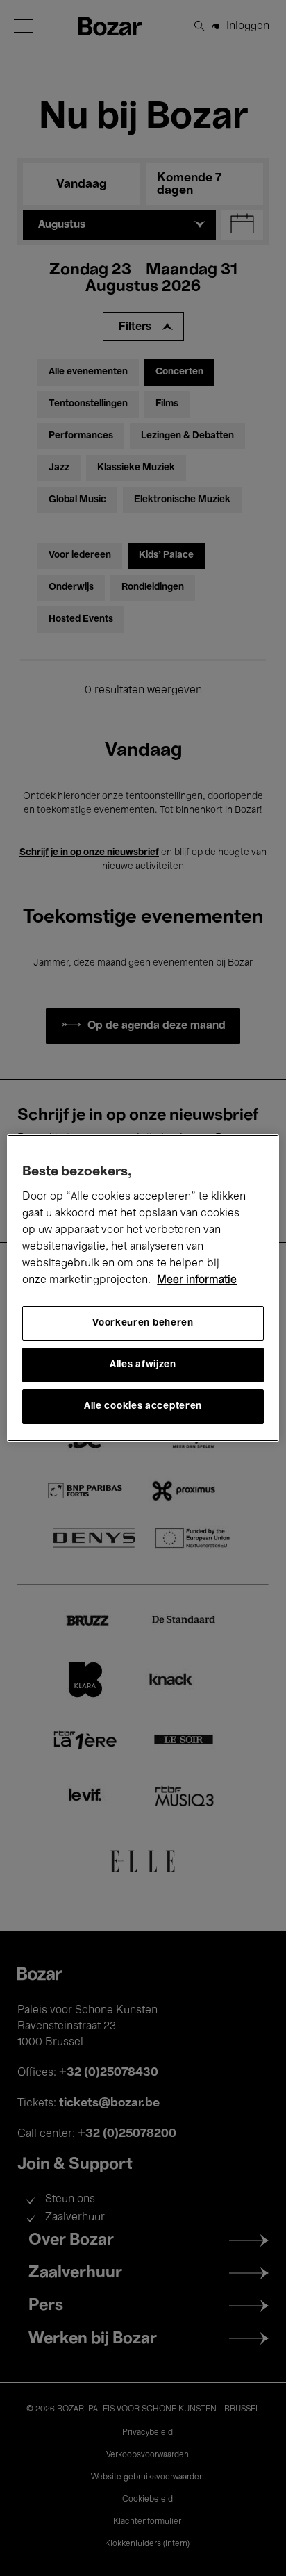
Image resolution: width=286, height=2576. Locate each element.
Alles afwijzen (143, 1365)
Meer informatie (197, 1280)
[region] (143, 1288)
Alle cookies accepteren (143, 1406)
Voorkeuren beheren (143, 1323)
